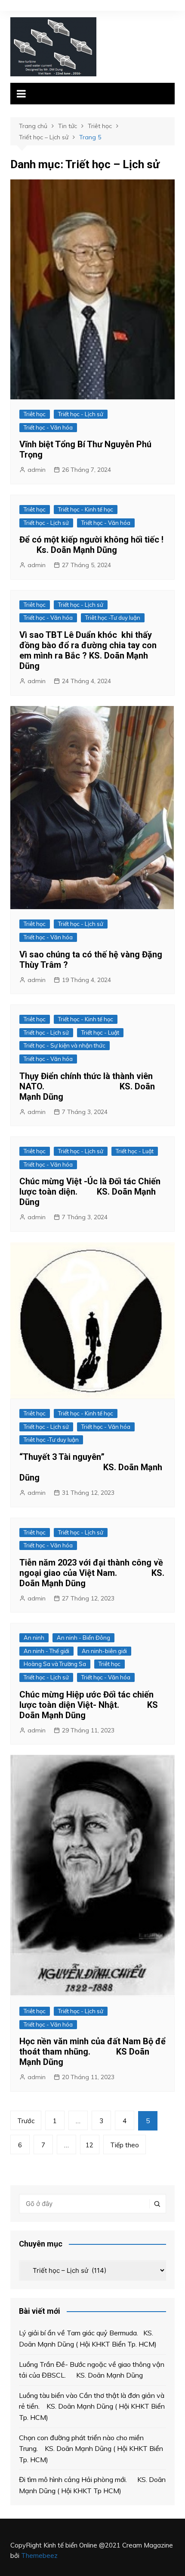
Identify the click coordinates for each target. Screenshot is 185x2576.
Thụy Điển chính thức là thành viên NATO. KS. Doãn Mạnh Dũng (87, 1086)
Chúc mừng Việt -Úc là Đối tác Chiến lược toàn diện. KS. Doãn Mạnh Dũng (90, 1192)
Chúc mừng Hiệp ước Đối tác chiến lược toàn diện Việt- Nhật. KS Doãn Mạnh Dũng (89, 1705)
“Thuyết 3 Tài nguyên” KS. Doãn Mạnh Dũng (91, 1467)
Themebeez (39, 2556)
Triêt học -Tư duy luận (113, 618)
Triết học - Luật (100, 1032)
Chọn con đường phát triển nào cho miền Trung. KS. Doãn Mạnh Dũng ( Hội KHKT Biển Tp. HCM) (91, 2449)
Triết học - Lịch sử (81, 414)
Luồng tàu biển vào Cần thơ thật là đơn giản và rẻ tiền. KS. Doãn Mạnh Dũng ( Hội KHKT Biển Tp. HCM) (92, 2406)
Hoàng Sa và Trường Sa (55, 1664)
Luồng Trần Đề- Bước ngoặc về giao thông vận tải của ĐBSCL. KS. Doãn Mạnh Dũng (92, 2370)
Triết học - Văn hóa (48, 427)
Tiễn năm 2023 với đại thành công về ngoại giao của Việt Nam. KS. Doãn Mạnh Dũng (92, 1573)
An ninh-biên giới (104, 1651)
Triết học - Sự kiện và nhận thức (65, 1045)
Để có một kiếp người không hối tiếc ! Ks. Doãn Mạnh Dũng (91, 545)
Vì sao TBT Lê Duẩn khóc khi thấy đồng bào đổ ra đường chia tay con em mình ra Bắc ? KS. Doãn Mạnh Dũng (88, 650)
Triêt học (35, 414)
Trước (26, 2121)
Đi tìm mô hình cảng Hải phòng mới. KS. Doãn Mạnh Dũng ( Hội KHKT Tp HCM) (92, 2485)
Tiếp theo (125, 2145)
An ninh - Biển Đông (83, 1638)
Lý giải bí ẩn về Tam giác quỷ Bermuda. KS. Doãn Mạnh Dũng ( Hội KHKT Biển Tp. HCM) (88, 2338)
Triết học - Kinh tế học (86, 509)
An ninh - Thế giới (46, 1651)
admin (37, 470)
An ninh (34, 1638)
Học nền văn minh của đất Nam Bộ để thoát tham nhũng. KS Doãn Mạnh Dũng (92, 2052)
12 (89, 2145)
